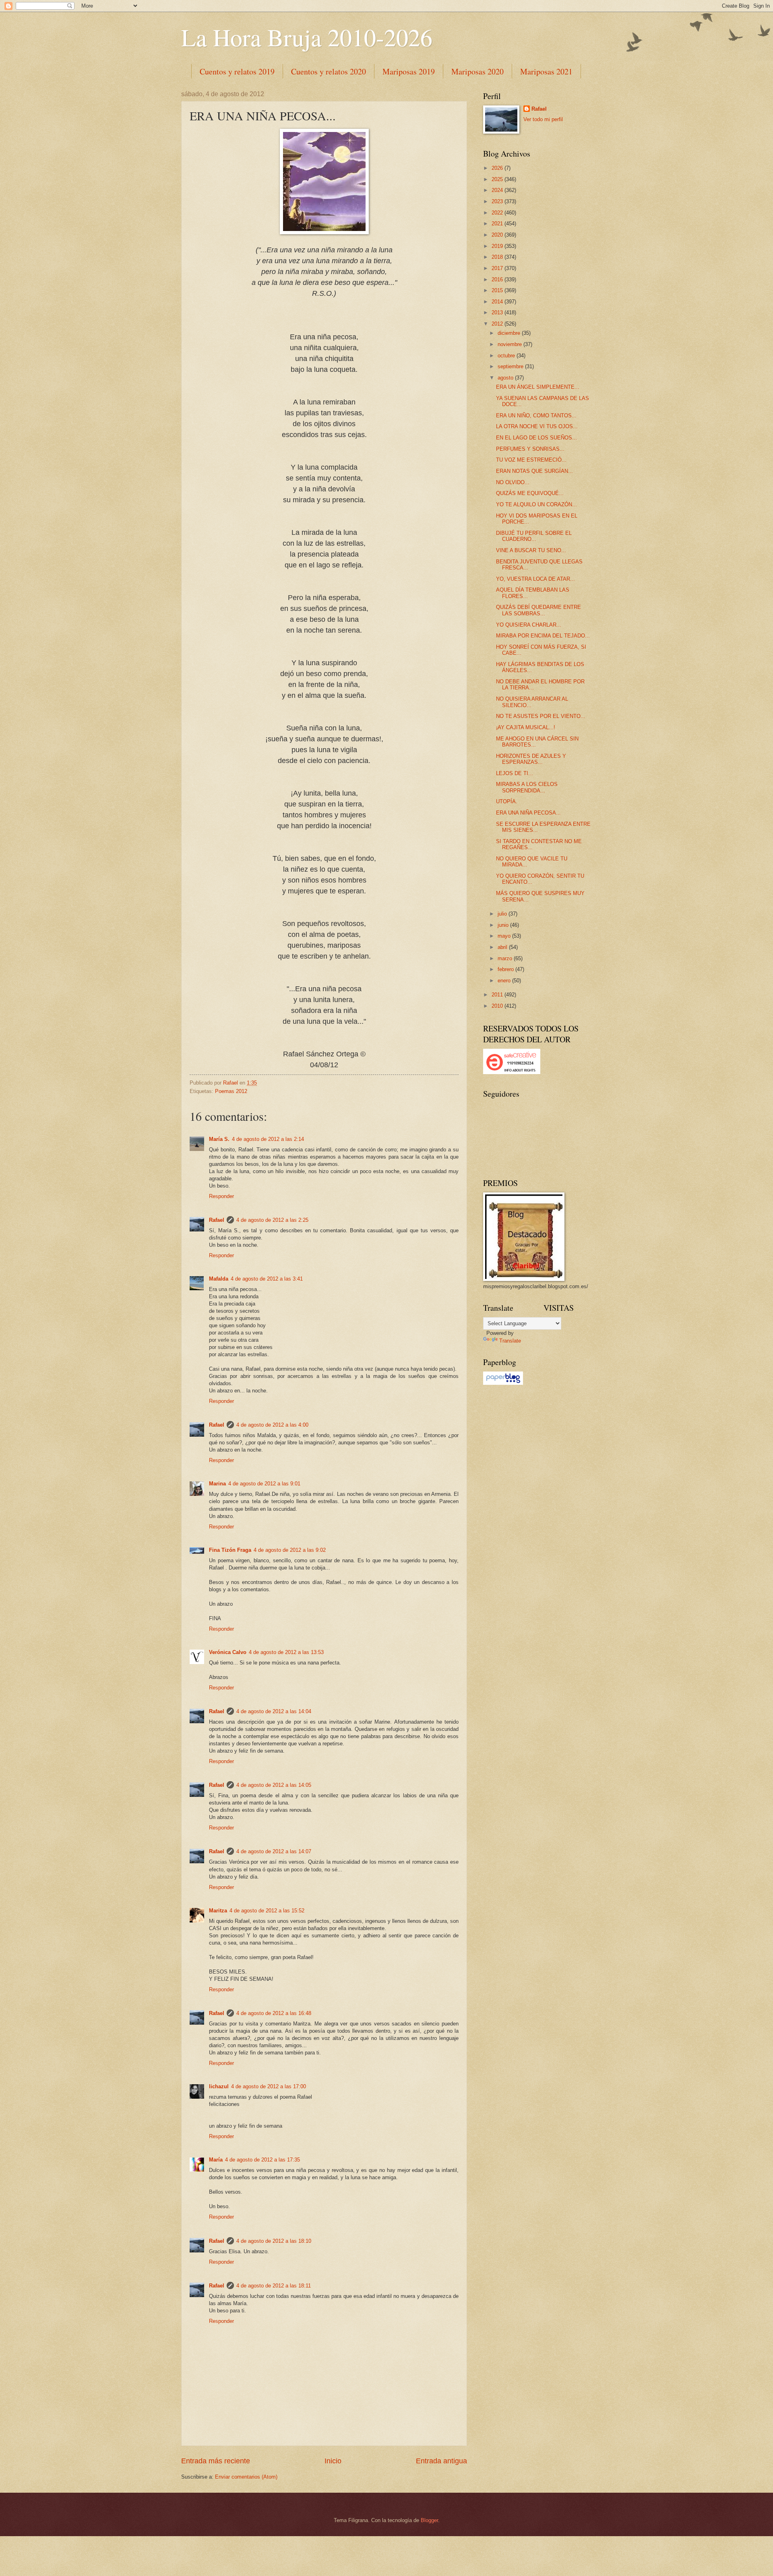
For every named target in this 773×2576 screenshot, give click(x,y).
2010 (498, 1006)
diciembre (510, 333)
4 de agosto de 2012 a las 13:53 (286, 1652)
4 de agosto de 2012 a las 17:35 (262, 2160)
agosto (506, 378)
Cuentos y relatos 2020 (329, 71)
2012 (498, 324)
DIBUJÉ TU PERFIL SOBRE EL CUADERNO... (534, 536)
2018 (498, 257)
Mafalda (219, 1279)
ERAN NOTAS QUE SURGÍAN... (534, 471)
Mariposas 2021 (546, 71)
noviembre (511, 344)
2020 (498, 235)
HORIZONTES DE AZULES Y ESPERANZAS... (531, 759)
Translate (510, 1341)
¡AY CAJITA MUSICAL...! (526, 727)
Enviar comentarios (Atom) (246, 2477)
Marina (217, 1484)
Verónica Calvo (228, 1652)
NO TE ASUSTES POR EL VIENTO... (541, 716)
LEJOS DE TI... (515, 773)
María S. (219, 1139)
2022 (498, 213)
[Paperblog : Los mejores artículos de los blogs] (503, 1383)
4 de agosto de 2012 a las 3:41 (267, 1279)
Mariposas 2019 (409, 71)
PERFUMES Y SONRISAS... (530, 449)
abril (503, 947)
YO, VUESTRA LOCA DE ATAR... (535, 579)
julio (503, 914)
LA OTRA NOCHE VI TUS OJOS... (537, 426)
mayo (505, 936)
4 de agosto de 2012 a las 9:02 (290, 1550)
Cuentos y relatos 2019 (237, 71)
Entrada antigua (441, 2461)
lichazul (219, 2086)
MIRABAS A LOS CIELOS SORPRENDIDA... (527, 787)
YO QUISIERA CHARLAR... (529, 625)
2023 (498, 201)
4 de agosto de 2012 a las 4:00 (272, 1425)
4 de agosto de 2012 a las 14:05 (274, 1785)
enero (505, 981)
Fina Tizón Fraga (230, 1550)
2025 (498, 179)
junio (504, 925)
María (216, 2160)
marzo (506, 958)
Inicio (333, 2461)
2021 (498, 224)
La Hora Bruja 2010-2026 (307, 37)
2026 (498, 168)
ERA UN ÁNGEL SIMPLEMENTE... (538, 387)
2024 (498, 190)
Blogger (429, 2520)
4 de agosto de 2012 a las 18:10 (274, 2241)
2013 (498, 312)
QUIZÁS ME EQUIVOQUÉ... (530, 493)
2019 (498, 246)
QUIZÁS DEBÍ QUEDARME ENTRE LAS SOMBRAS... (538, 610)
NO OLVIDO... (513, 482)
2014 (498, 302)
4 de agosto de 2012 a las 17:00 (269, 2086)
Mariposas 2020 (477, 71)
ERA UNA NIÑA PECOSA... (528, 813)
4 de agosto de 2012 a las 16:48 (274, 2013)
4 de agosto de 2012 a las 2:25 (272, 1220)
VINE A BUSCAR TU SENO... (531, 550)
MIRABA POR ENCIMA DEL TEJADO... (543, 636)
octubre (507, 356)
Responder (221, 1196)
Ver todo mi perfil (543, 119)
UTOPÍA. (507, 801)
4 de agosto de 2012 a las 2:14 (268, 1139)
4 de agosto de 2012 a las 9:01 (264, 1484)
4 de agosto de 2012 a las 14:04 (274, 1711)
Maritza (218, 1911)
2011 (498, 995)
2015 (498, 290)
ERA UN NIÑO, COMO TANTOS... (536, 416)
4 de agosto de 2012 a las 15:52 (267, 1911)
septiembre (511, 366)
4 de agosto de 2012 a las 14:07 (274, 1851)
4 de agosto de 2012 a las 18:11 (274, 2286)
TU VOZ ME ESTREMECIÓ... (531, 460)
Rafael (217, 1220)
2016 (498, 279)
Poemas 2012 (231, 1091)
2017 (498, 268)
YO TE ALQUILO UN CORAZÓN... (536, 504)
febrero (506, 969)
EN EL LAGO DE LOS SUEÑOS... (536, 438)
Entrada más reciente (216, 2461)
